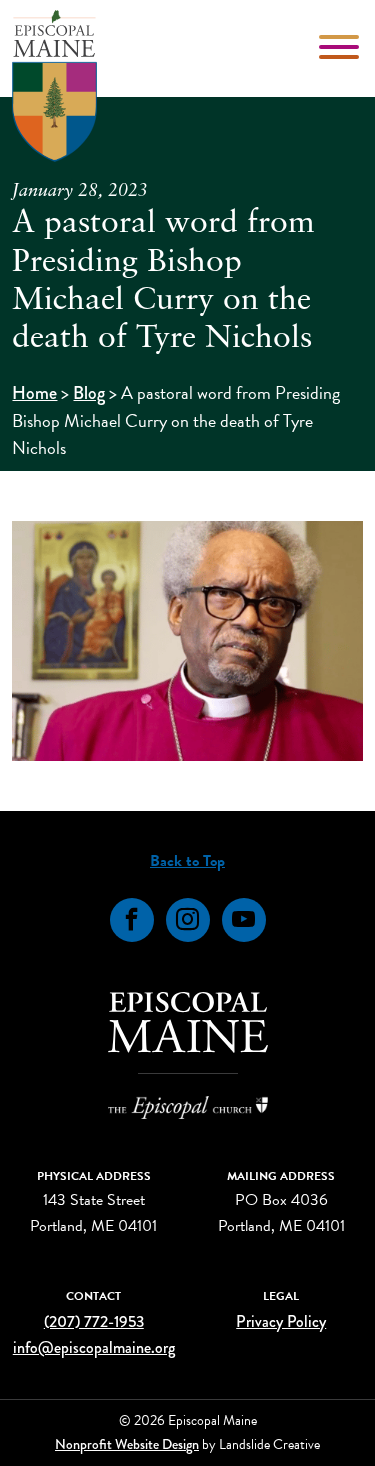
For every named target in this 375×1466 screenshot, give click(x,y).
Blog (89, 393)
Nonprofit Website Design (127, 1444)
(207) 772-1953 (94, 1321)
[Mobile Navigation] (341, 47)
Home (34, 393)
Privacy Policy (281, 1321)
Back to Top (187, 861)
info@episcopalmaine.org (94, 1347)
